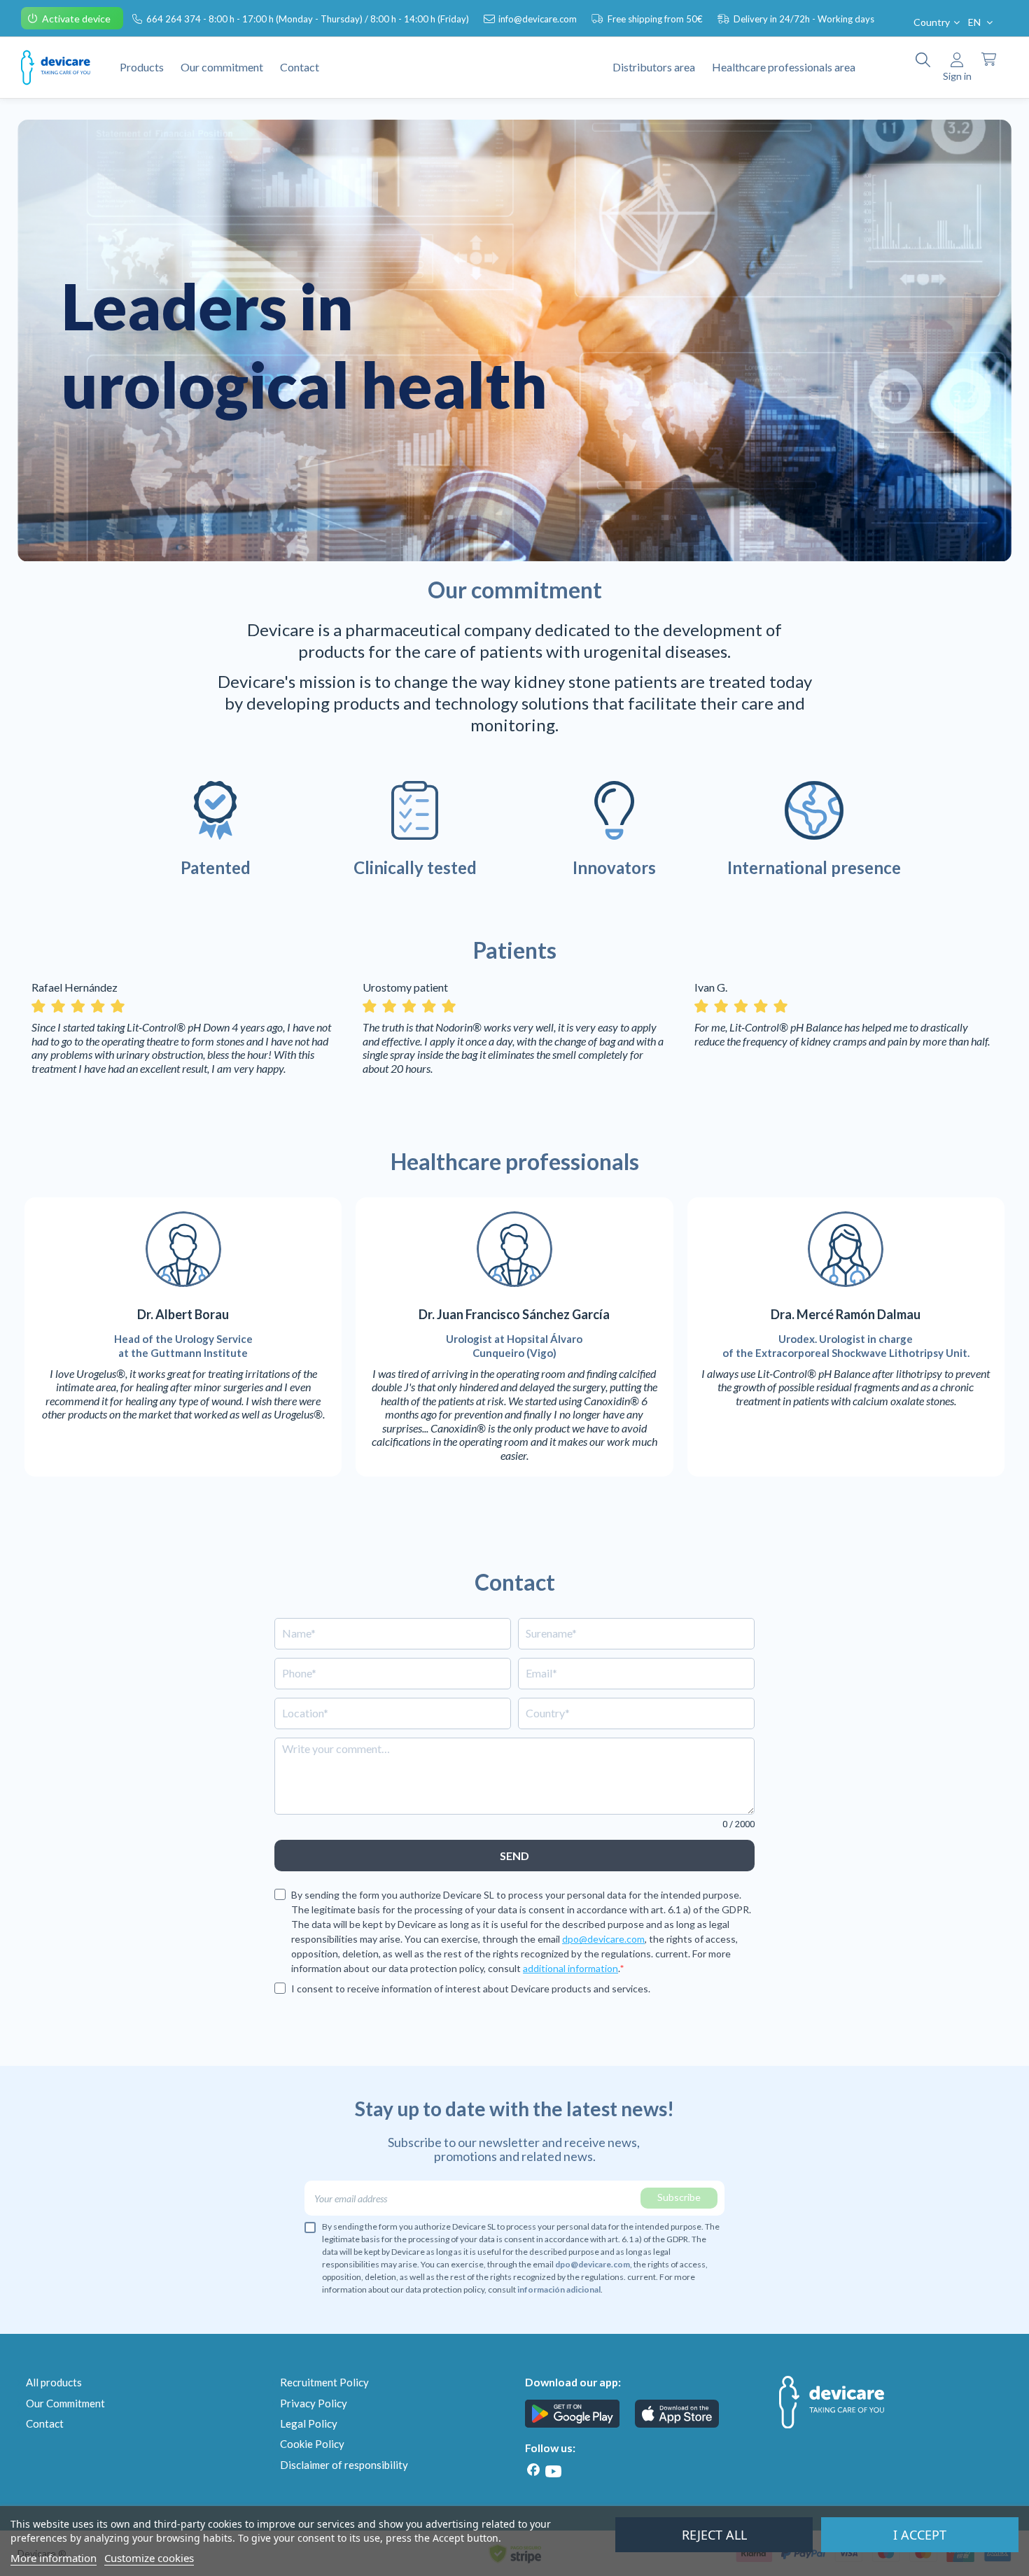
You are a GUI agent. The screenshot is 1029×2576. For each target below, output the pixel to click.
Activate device (77, 19)
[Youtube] (553, 2471)
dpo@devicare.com (603, 1939)
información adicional (559, 2289)
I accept (920, 2535)
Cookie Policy (312, 2444)
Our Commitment (65, 2403)
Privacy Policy (314, 2403)
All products (54, 2382)
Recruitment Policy (324, 2382)
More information (54, 2558)
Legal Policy (309, 2423)
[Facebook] (533, 2470)
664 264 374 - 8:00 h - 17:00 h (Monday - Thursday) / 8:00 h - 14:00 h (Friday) (309, 19)
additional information (570, 1968)
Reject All (714, 2535)
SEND (514, 1856)
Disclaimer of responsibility (344, 2465)
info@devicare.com (539, 19)
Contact (45, 2423)
